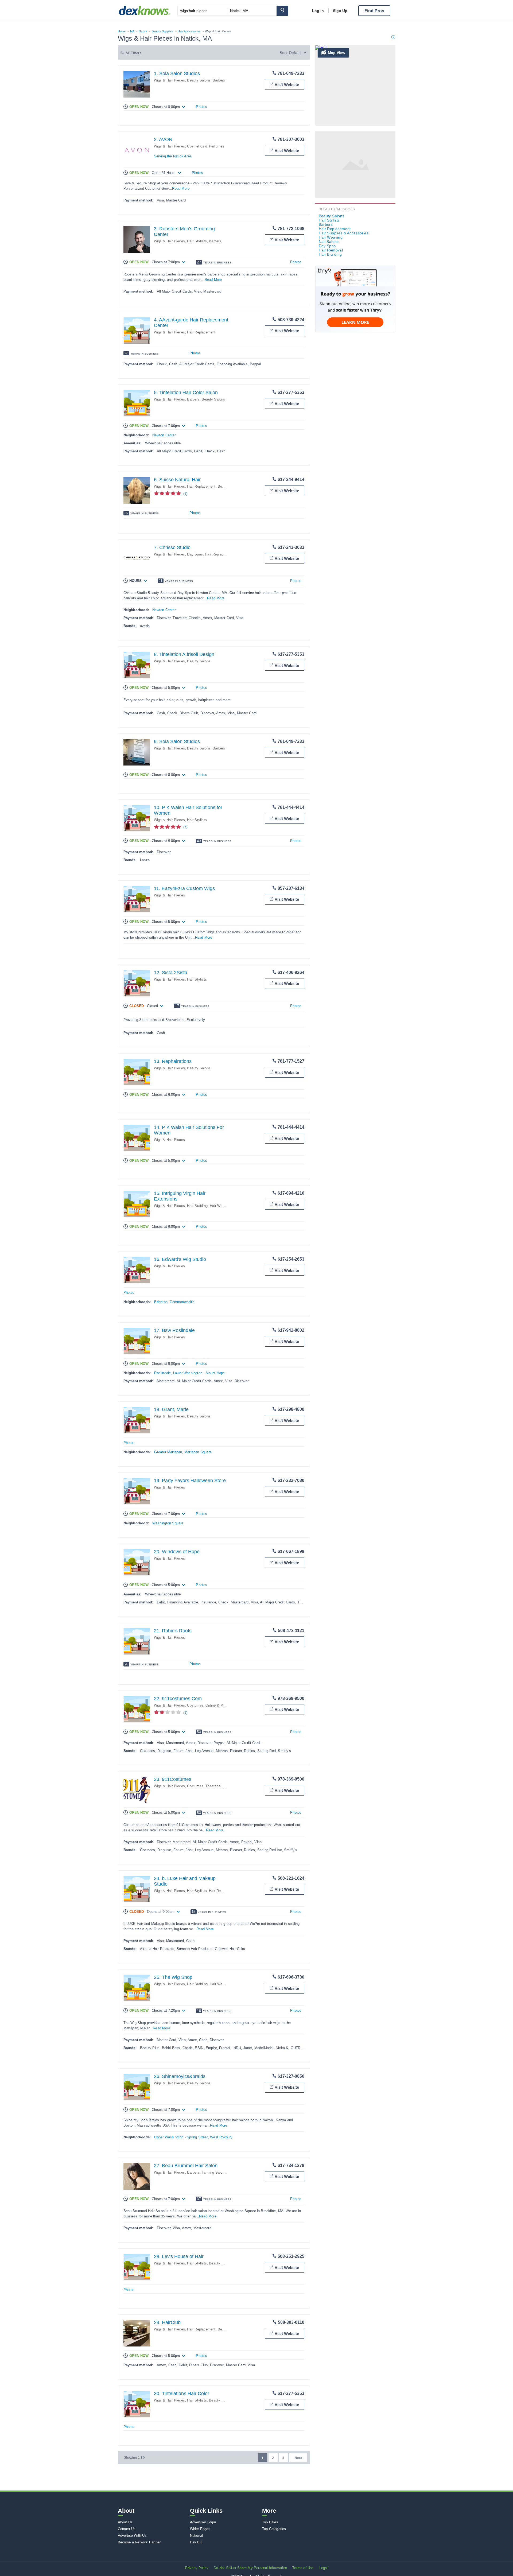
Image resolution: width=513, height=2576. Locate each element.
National (197, 2536)
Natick (143, 31)
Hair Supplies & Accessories (344, 233)
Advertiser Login (203, 2522)
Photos (201, 107)
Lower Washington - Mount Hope (199, 1373)
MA (132, 31)
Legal (324, 2568)
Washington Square (168, 1523)
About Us (125, 2522)
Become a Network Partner (139, 2542)
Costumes (195, 1705)
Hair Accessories (189, 31)
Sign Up (340, 11)
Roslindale (162, 1373)
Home (122, 31)
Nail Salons (329, 242)
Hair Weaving (220, 1206)
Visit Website (287, 85)
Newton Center (164, 435)
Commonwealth (182, 1302)
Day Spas (195, 554)
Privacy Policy (197, 2568)
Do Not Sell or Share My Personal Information (250, 2568)
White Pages (200, 2529)
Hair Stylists (197, 241)
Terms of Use (303, 2568)
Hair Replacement (201, 332)
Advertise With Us (132, 2536)
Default (295, 53)
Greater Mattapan (168, 1452)
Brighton (161, 1302)
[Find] (282, 11)
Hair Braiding (197, 1206)
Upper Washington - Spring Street (181, 2137)
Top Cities (270, 2522)
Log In (318, 11)
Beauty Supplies (163, 31)
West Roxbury (221, 2137)
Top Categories (274, 2529)
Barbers (219, 80)
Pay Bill (196, 2542)
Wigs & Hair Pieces (170, 80)
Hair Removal (220, 1891)
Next (298, 2458)
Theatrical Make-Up (221, 1786)
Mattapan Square (198, 1452)
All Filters (134, 53)
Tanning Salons (214, 2172)
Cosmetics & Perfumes (206, 146)
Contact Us (127, 2529)
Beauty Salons (199, 80)
